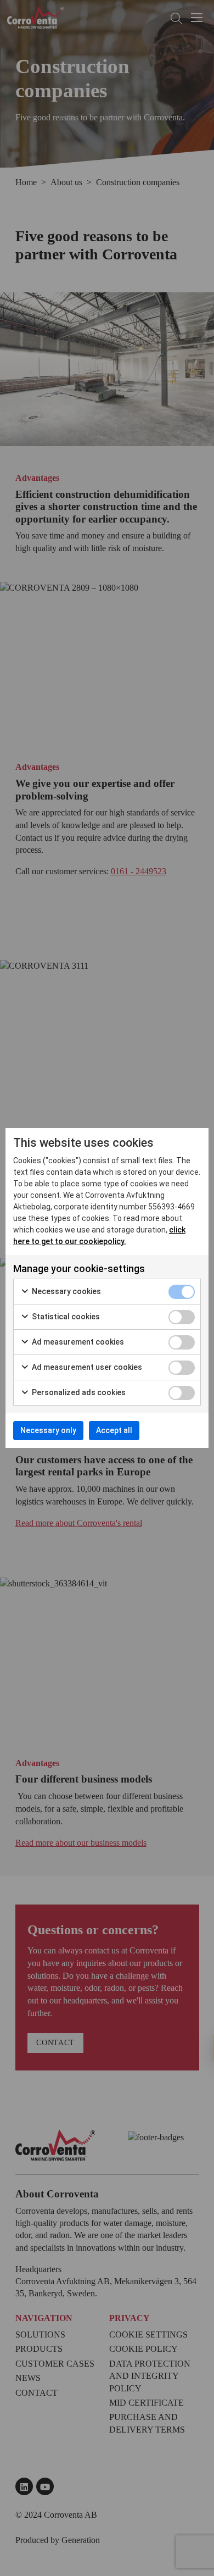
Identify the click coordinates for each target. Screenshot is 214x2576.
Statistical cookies (65, 1317)
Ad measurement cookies (77, 1342)
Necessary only (48, 1430)
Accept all (114, 1430)
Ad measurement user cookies (86, 1367)
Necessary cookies (66, 1291)
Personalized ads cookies (78, 1392)
